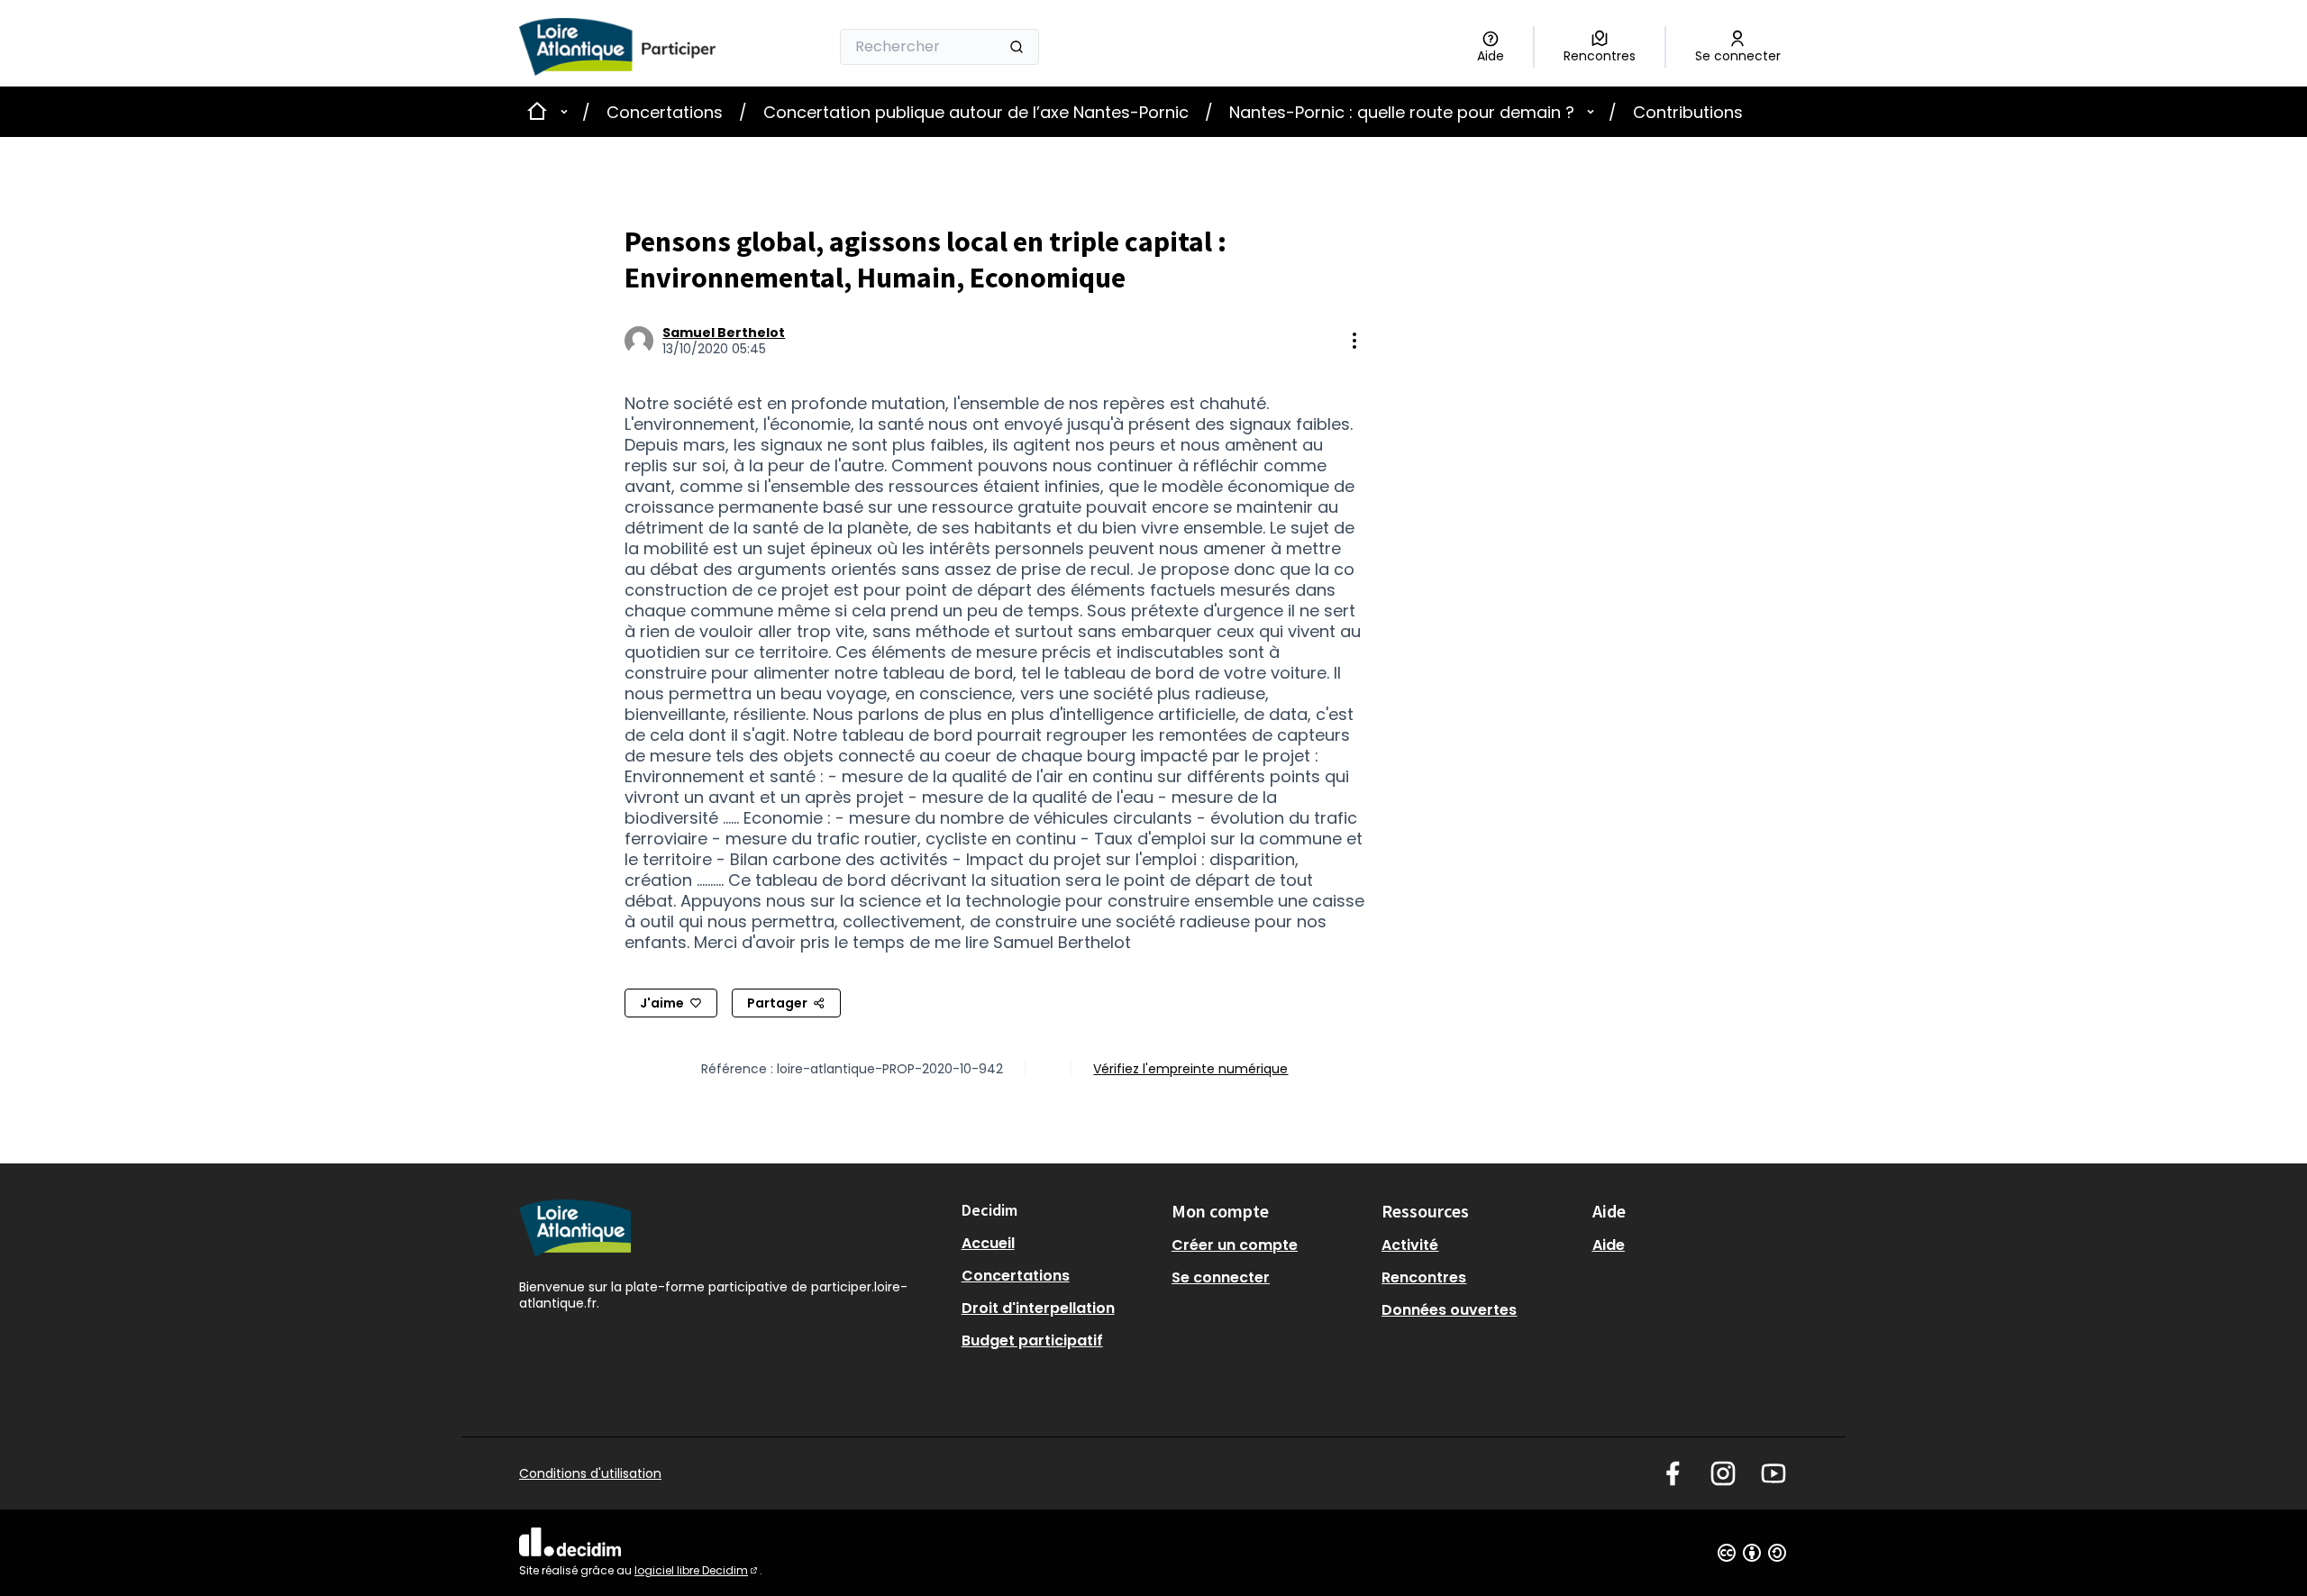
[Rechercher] (1017, 47)
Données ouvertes (1449, 1310)
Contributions (1688, 112)
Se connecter (1221, 1277)
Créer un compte (1235, 1245)
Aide (1609, 1245)
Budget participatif (1032, 1341)
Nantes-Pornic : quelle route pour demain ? (1402, 112)
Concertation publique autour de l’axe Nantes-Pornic (976, 112)
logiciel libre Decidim (697, 1570)
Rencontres (1424, 1277)
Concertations (665, 112)
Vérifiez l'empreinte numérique (1190, 1069)
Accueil (988, 1243)
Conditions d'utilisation (590, 1473)
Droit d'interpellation (1038, 1308)
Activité (1410, 1245)
